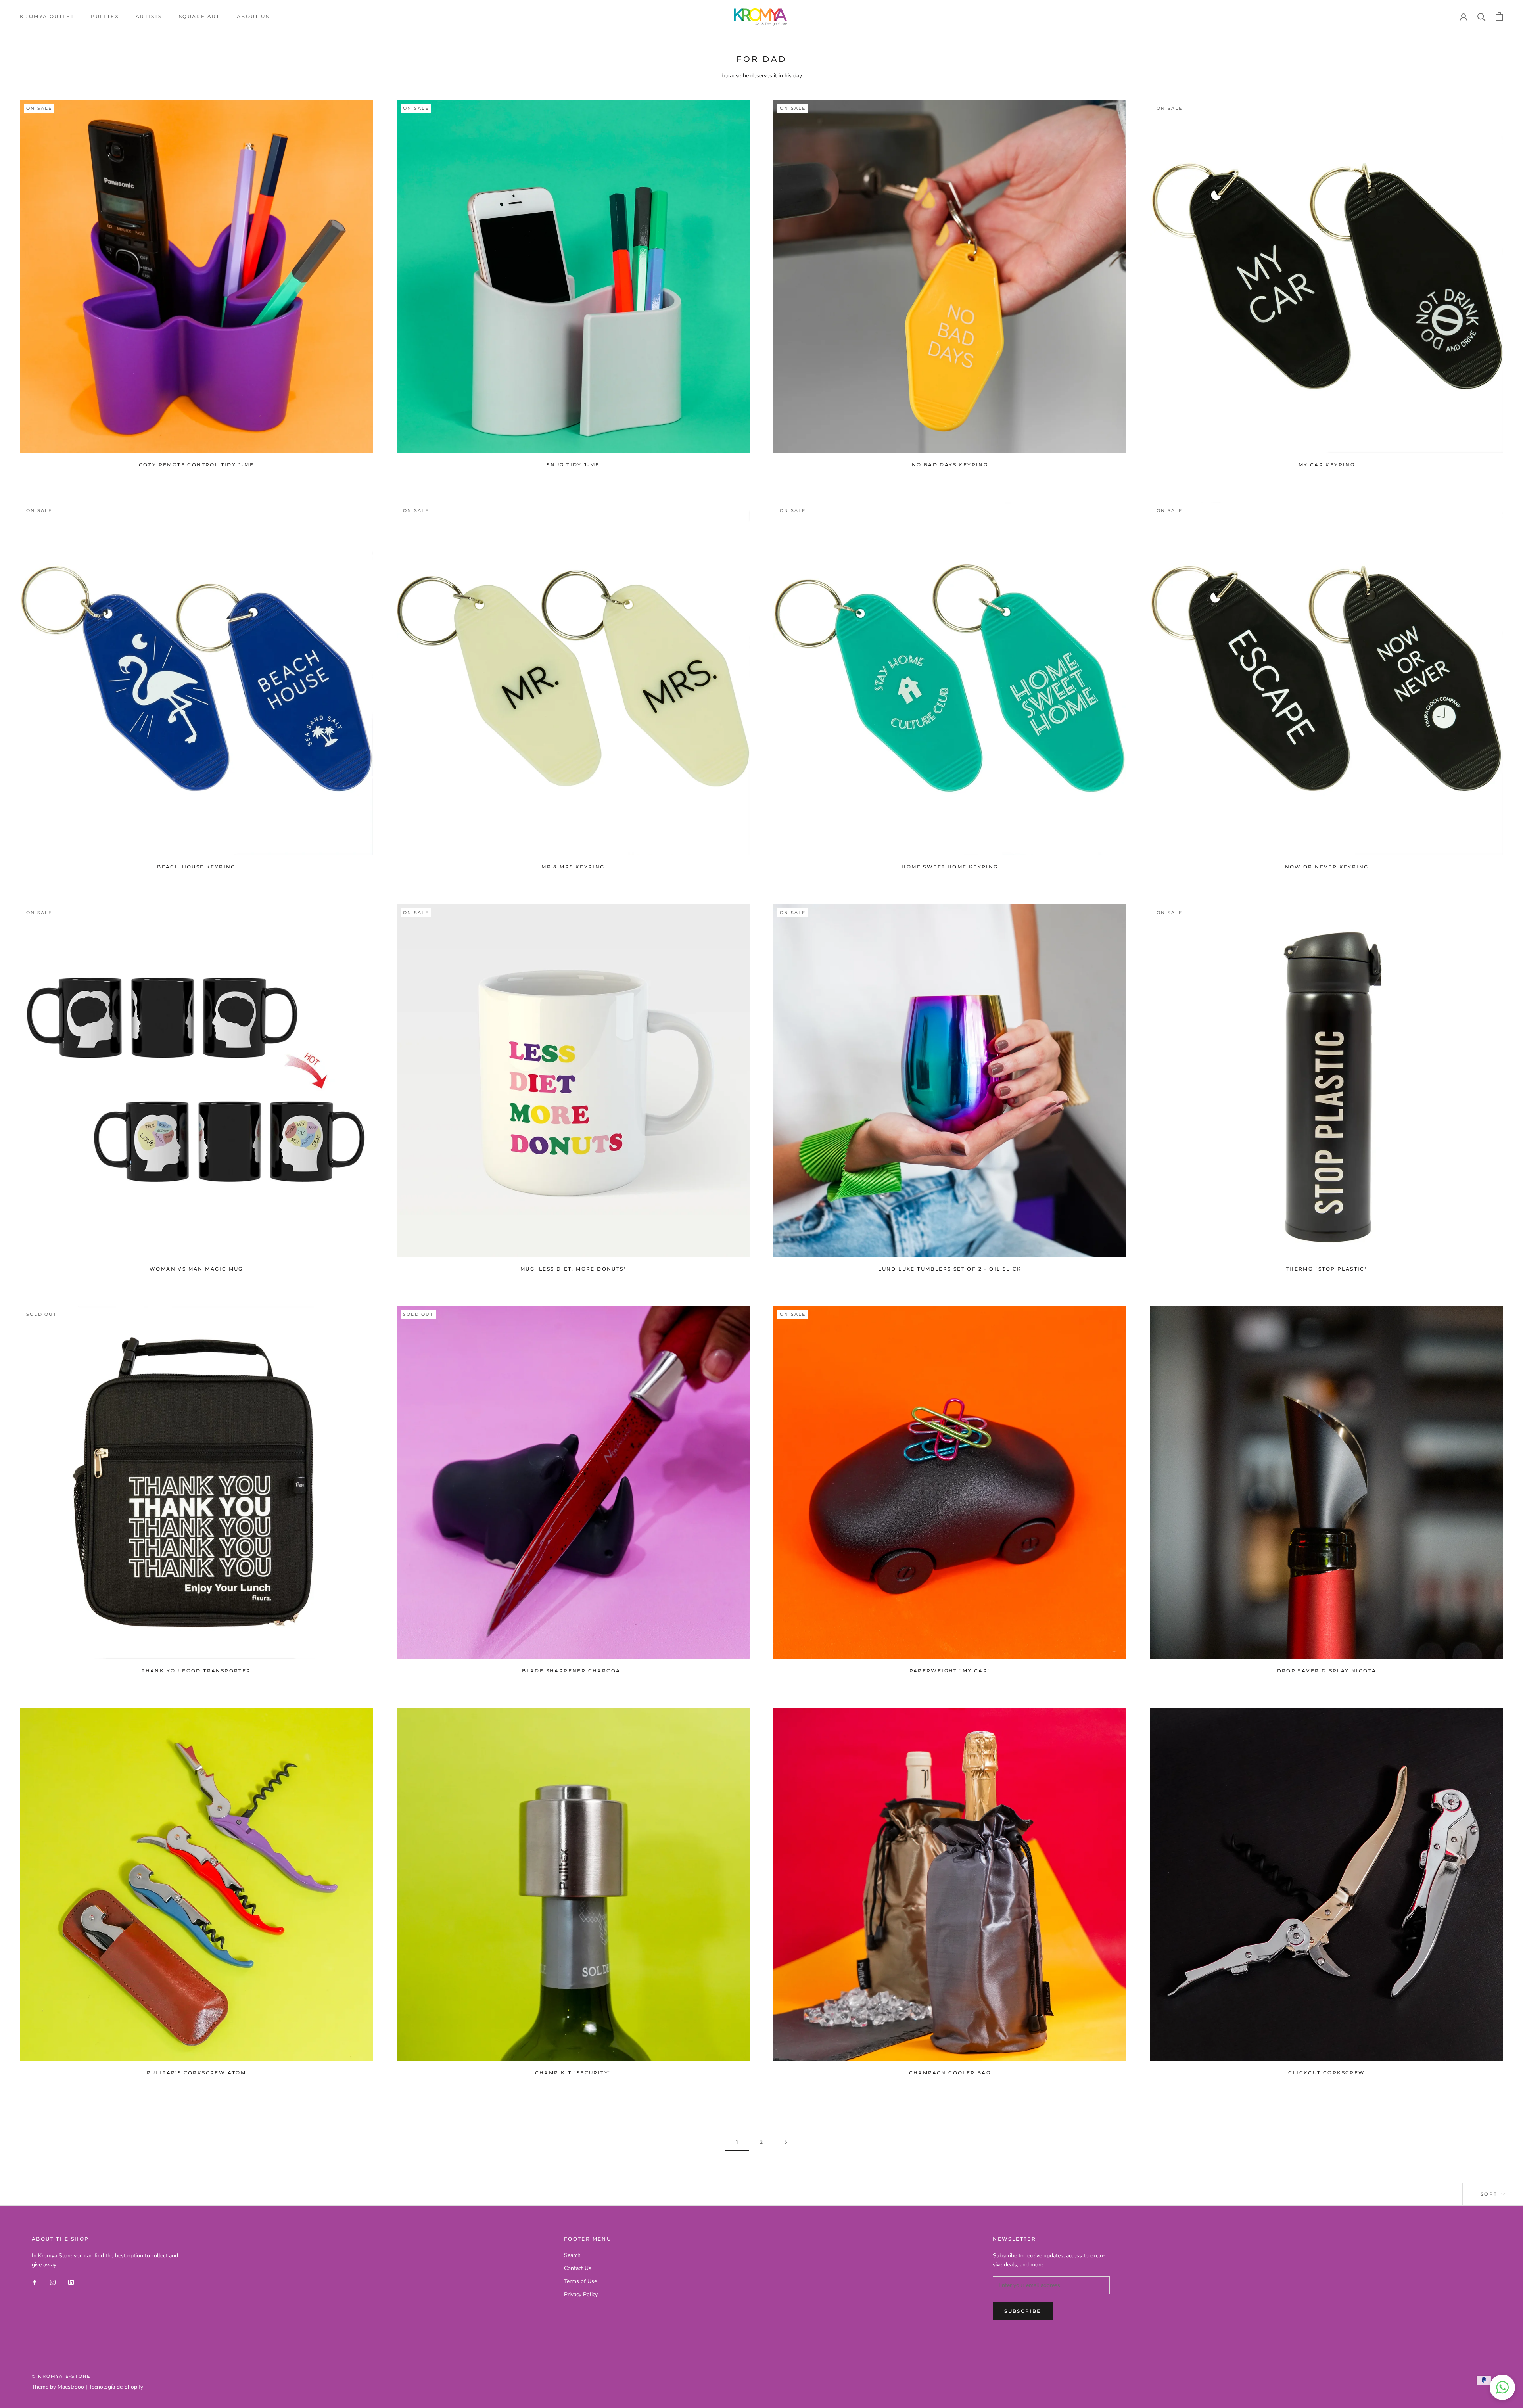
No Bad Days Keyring (950, 465)
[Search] (1482, 16)
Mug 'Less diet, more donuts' (573, 1269)
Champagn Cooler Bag (950, 2073)
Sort (1490, 2194)
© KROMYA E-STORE (61, 2376)
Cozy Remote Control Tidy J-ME (197, 465)
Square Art (199, 16)
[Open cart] (1499, 16)
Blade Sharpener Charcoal (573, 1671)
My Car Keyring (1327, 465)
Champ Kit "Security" (573, 2073)
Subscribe (1023, 2311)
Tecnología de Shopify (116, 2387)
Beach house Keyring (196, 867)
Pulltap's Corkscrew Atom (197, 2073)
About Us (253, 16)
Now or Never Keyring (1327, 867)
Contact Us (578, 2268)
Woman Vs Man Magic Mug (196, 1269)
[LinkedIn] (71, 2282)
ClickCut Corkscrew (1326, 2073)
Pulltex (105, 16)
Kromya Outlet (47, 16)
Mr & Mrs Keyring (573, 867)
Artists (149, 16)
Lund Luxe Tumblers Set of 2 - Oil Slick (950, 1269)
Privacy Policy (581, 2294)
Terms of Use (580, 2281)
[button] (1502, 2387)
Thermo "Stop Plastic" (1327, 1269)
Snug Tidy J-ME (573, 465)
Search (572, 2255)
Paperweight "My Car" (950, 1671)
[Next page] (786, 2142)
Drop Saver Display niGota (1327, 1671)
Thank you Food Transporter (196, 1671)
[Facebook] (35, 2282)
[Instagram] (53, 2282)
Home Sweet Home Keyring (950, 867)
